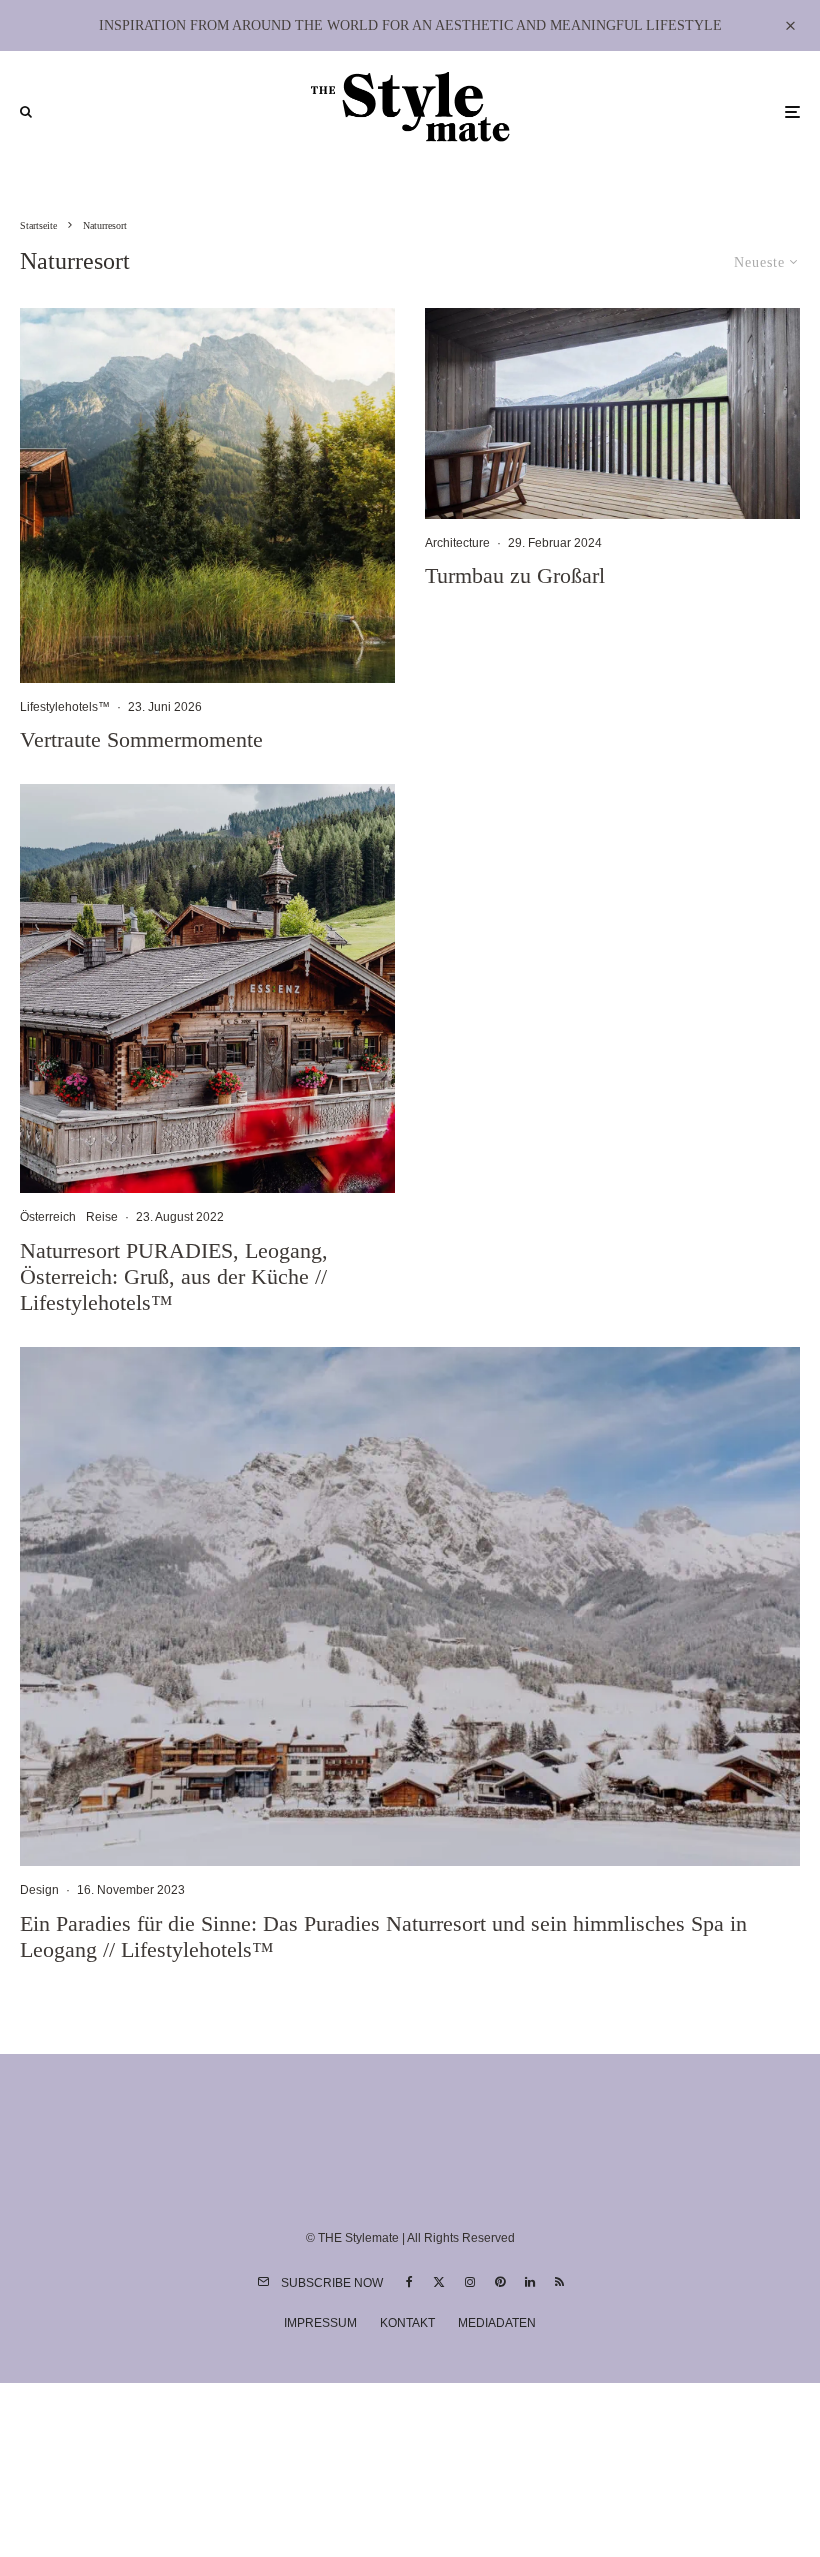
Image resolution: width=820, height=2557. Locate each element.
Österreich (48, 1217)
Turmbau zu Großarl (515, 575)
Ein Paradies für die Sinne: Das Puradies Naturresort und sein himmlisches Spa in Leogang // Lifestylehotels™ (383, 1936)
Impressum (320, 2323)
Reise (102, 1217)
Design (39, 1890)
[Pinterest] (500, 2282)
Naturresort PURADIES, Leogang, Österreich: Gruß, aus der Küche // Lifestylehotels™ (174, 1277)
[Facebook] (409, 2282)
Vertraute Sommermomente (141, 739)
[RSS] (559, 2282)
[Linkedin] (530, 2282)
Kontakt (407, 2323)
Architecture (457, 543)
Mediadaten (497, 2323)
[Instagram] (470, 2282)
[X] (439, 2282)
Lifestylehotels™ (65, 707)
